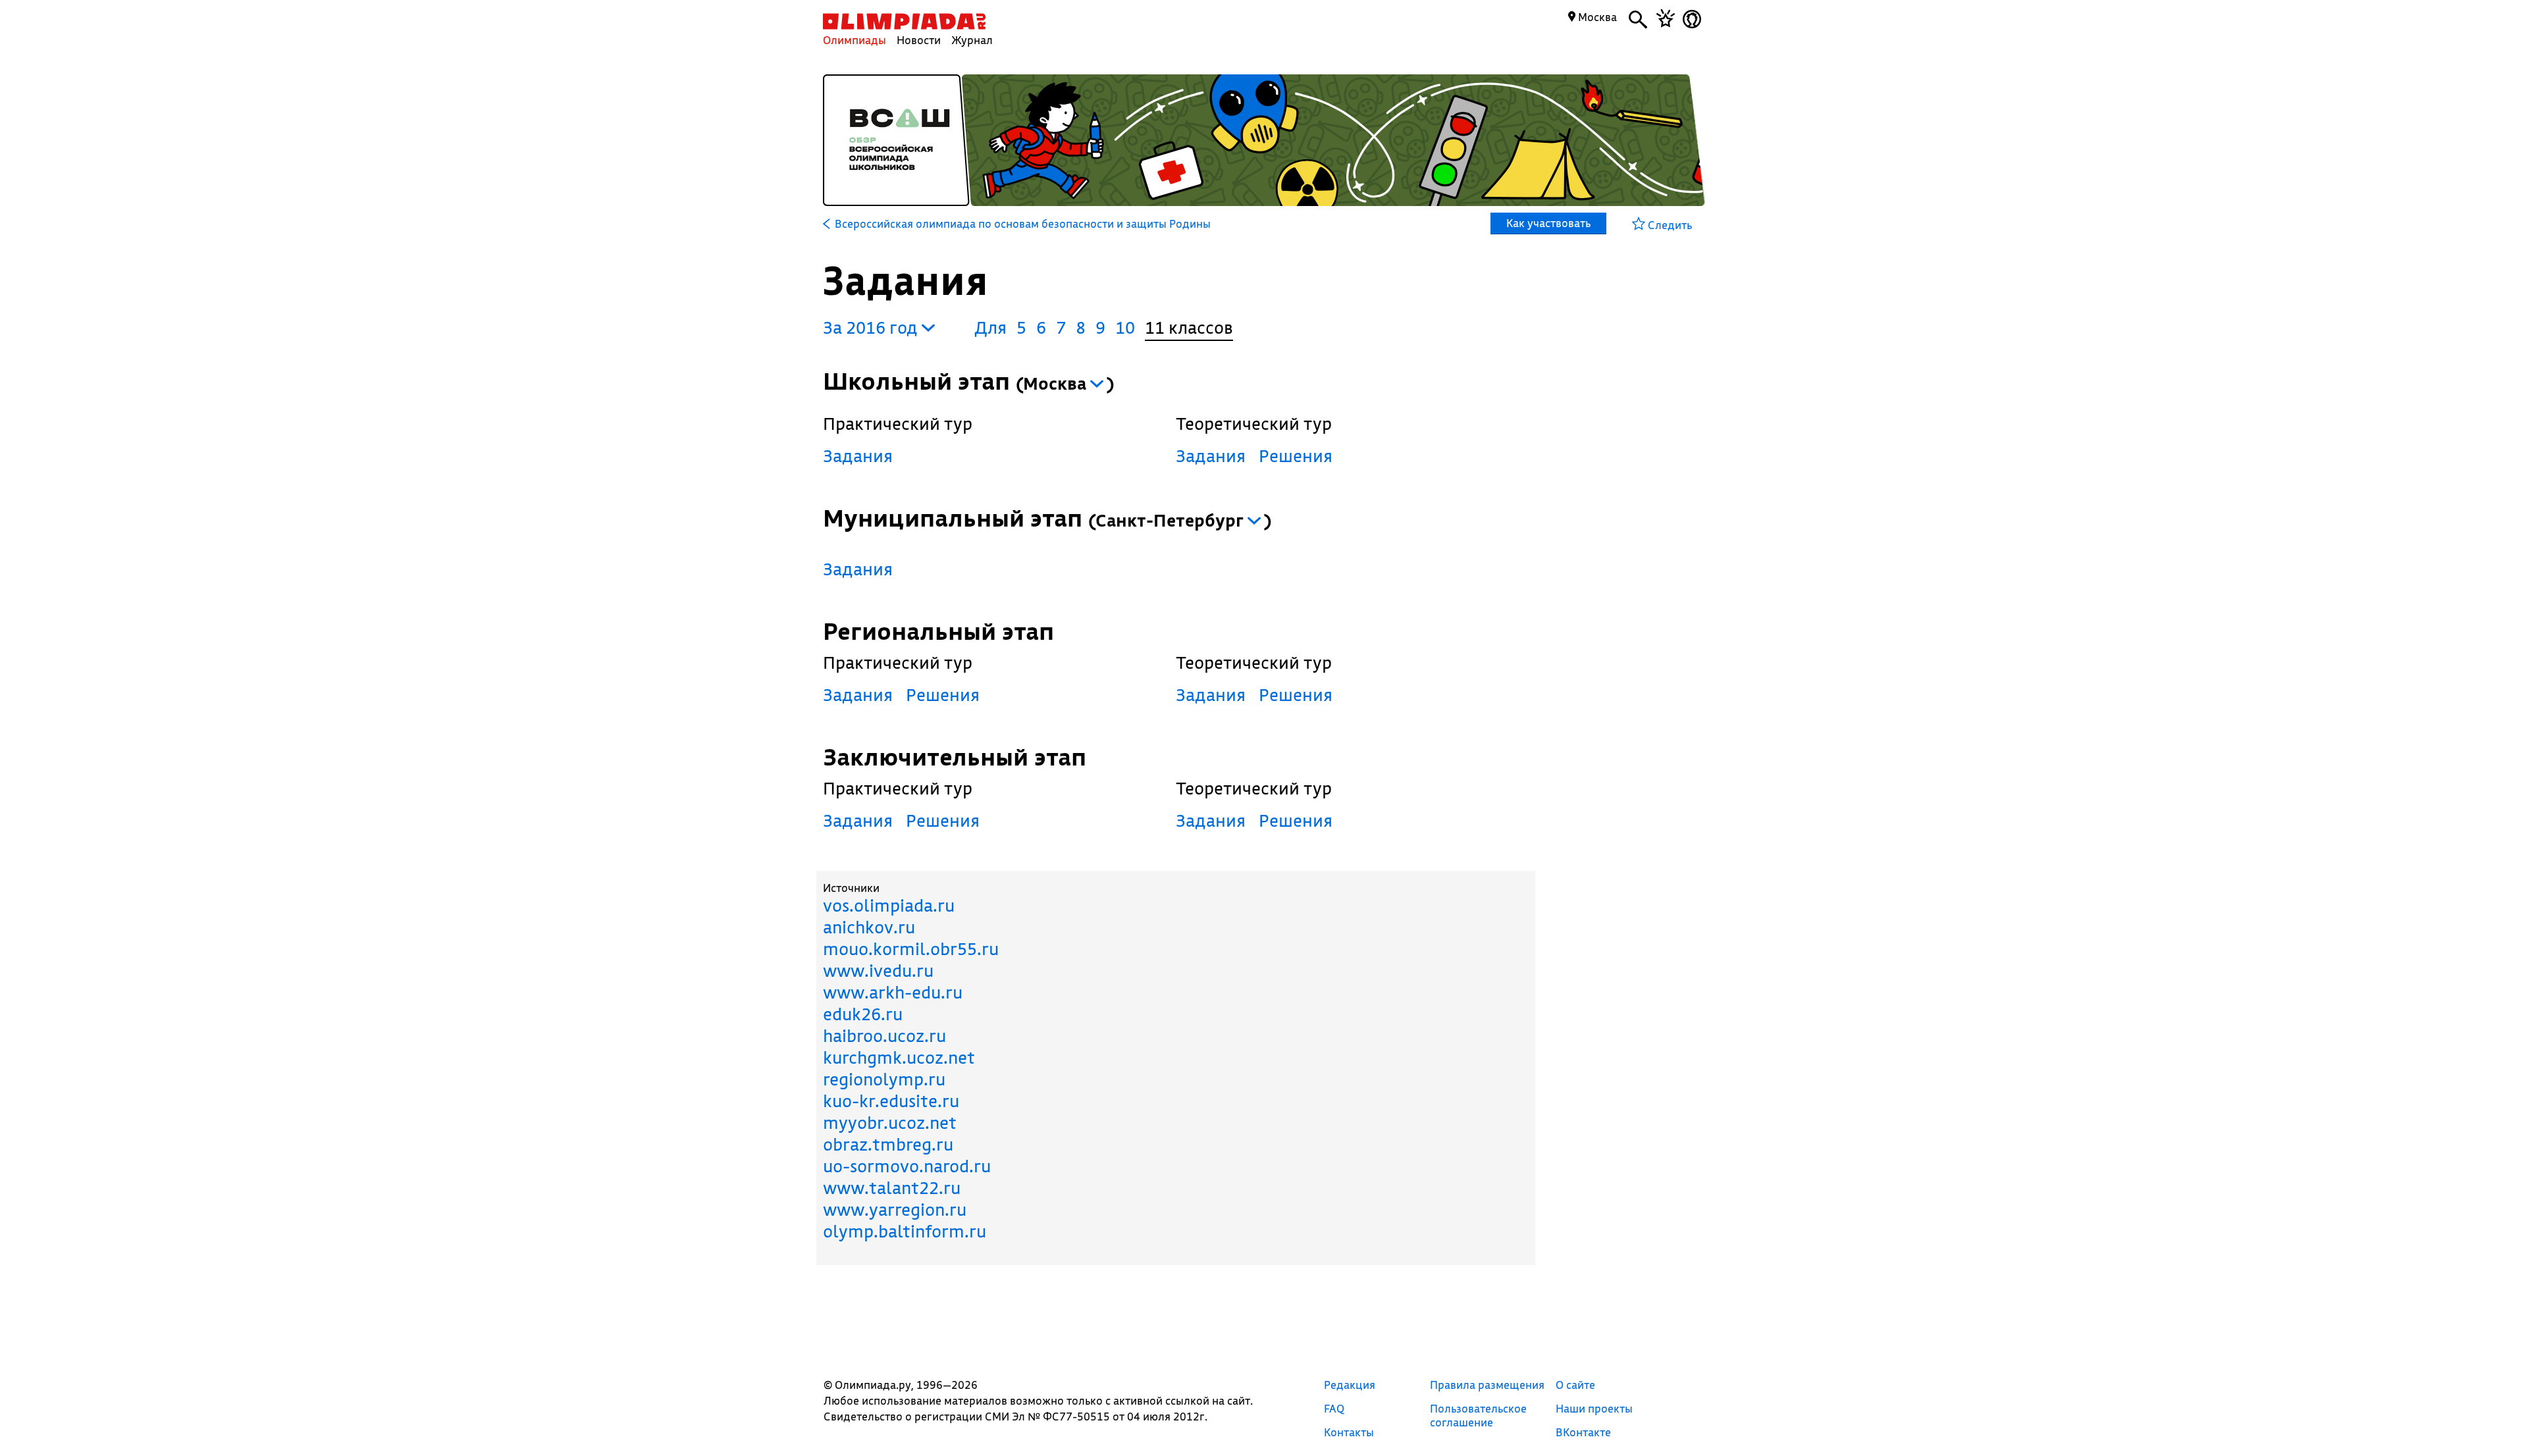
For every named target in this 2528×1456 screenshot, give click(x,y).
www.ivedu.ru (878, 971)
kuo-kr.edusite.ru (891, 1101)
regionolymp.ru (884, 1079)
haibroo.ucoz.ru (884, 1036)
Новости (919, 40)
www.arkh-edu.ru (893, 992)
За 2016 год (872, 327)
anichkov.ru (869, 927)
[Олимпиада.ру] (904, 21)
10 (1125, 327)
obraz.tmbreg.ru (888, 1144)
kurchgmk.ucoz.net (899, 1057)
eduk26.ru (863, 1014)
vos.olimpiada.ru (889, 905)
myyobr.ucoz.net (890, 1123)
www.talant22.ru (892, 1188)
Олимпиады (855, 40)
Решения (1296, 456)
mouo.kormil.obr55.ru (911, 949)
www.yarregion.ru (895, 1209)
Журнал (972, 40)
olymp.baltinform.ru (905, 1231)
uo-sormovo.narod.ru (907, 1166)
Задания (858, 456)
